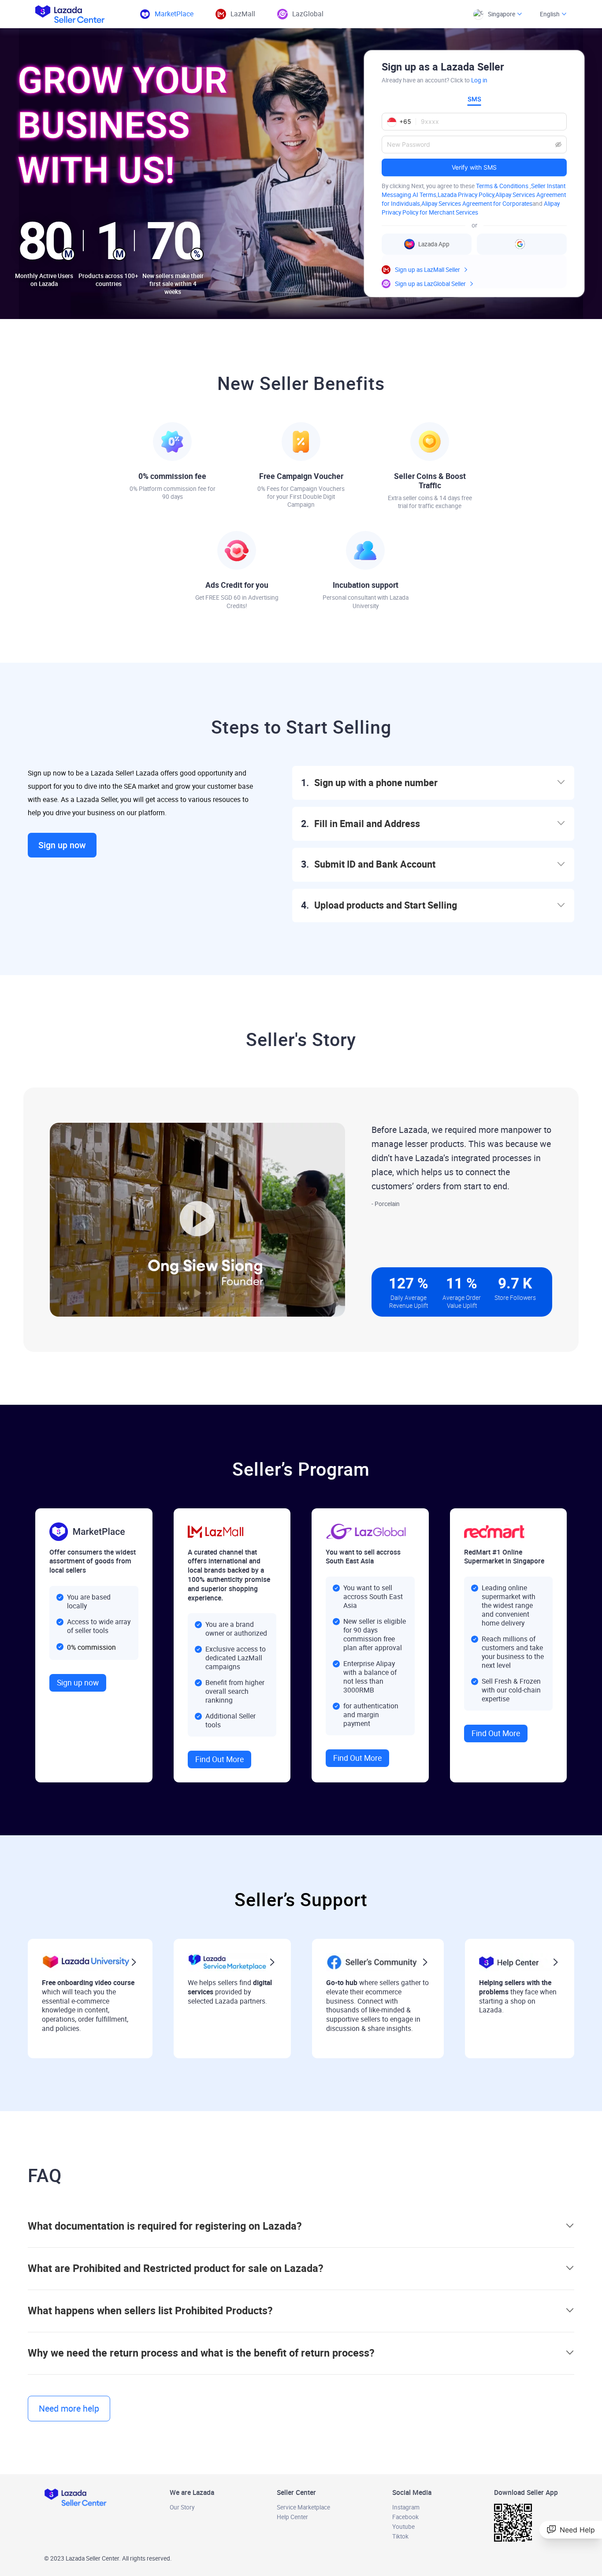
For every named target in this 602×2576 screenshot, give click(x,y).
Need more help (69, 2409)
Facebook (405, 2517)
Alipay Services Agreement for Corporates (477, 204)
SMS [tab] (474, 99)
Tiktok (400, 2536)
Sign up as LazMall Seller (427, 270)
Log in (479, 80)
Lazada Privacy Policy (466, 195)
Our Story (182, 2507)
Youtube (403, 2527)
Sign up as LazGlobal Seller (430, 284)
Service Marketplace (303, 2507)
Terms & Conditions (503, 186)
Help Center (292, 2517)
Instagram (406, 2507)
